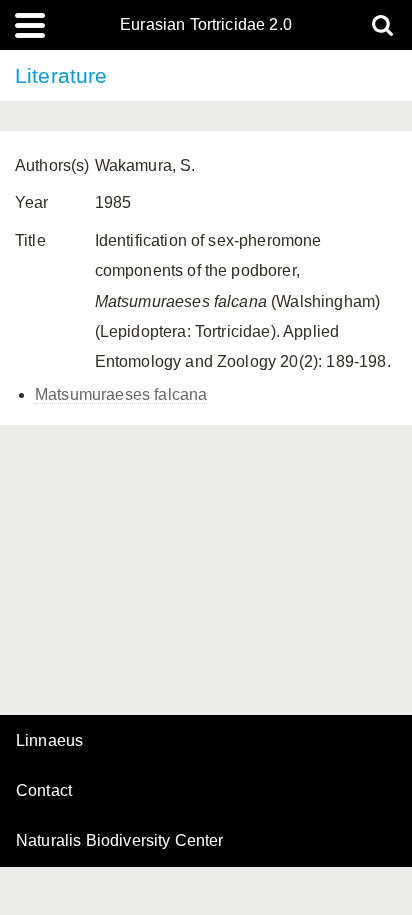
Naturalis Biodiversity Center (120, 841)
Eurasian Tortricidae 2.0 (206, 25)
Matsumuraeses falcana (121, 394)
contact (44, 790)
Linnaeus (49, 741)
